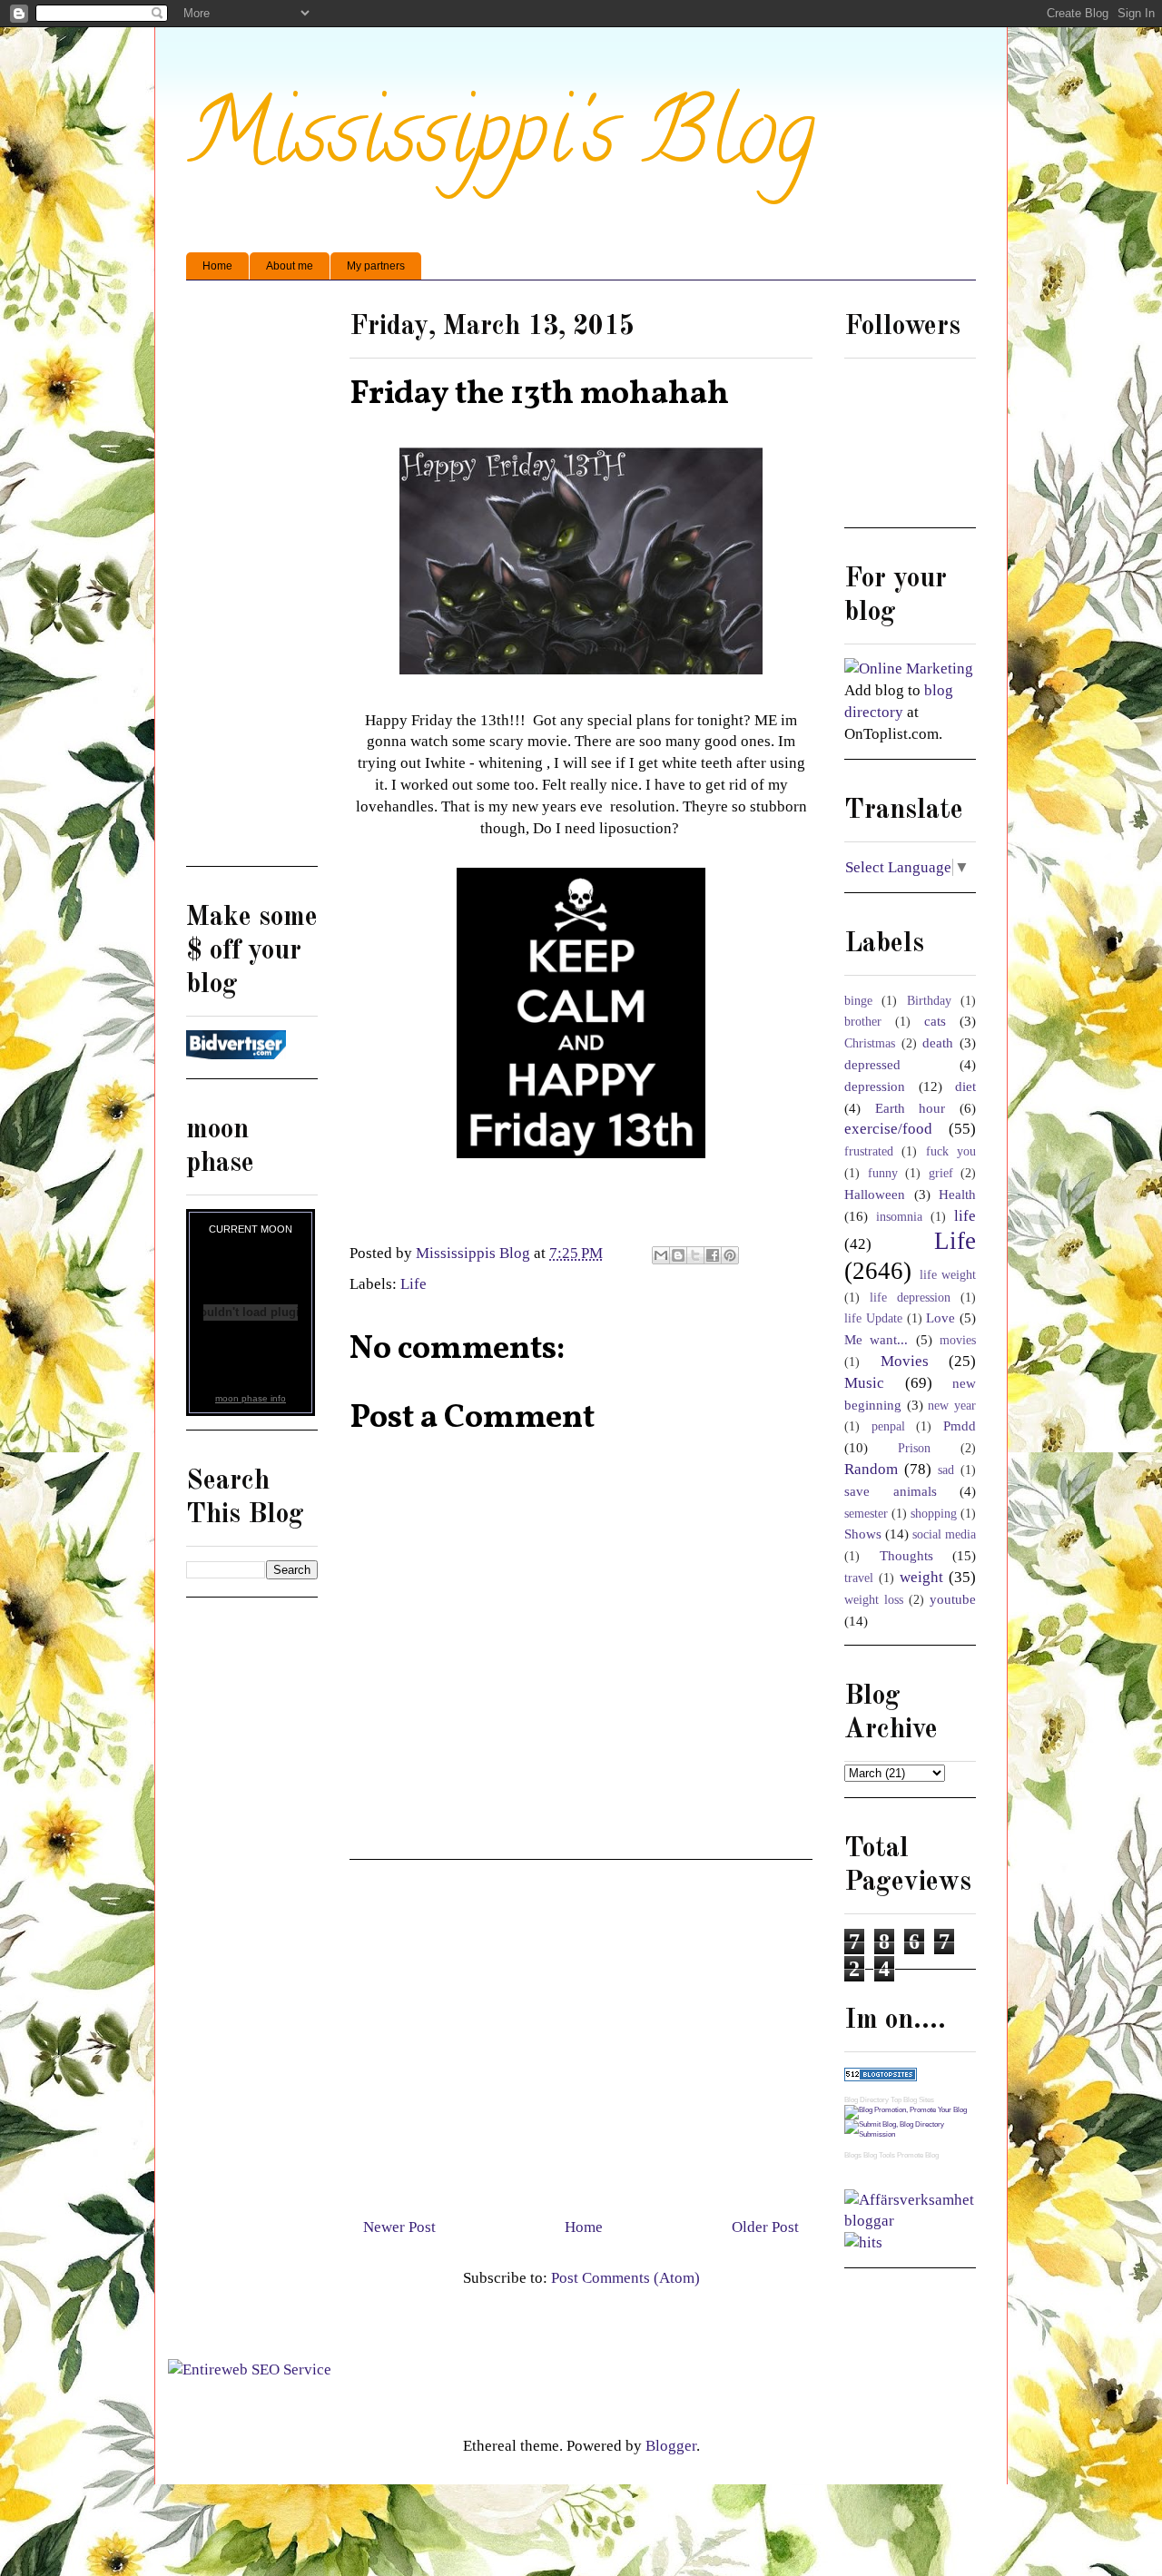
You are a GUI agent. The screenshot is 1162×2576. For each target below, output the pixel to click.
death (938, 1042)
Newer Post (399, 2227)
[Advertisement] (581, 2031)
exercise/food (888, 1129)
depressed (872, 1064)
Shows (863, 1534)
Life (414, 1284)
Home (217, 266)
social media (944, 1534)
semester (866, 1514)
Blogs (853, 2155)
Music (864, 1383)
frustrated (869, 1151)
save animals (891, 1491)
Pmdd (960, 1426)
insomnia (899, 1217)
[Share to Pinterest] (730, 1255)
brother (863, 1022)
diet (965, 1086)
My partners (376, 266)
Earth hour (911, 1108)
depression (875, 1086)
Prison (914, 1448)
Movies (905, 1361)
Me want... (876, 1339)
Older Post (765, 2227)
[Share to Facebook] (713, 1255)
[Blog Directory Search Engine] (910, 2134)
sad (946, 1470)
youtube (953, 1599)
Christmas (870, 1043)
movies (958, 1340)
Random (871, 1469)
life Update (873, 1318)
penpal (888, 1426)
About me (290, 266)
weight (921, 1577)
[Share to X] (695, 1255)
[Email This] (661, 1255)
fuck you (951, 1151)
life (965, 1216)
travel (859, 1578)
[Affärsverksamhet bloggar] (910, 2221)
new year (952, 1406)
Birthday (929, 1001)
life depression (910, 1298)
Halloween (875, 1194)
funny (883, 1173)
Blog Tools (879, 2155)
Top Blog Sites (912, 2100)
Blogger (671, 2446)
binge (858, 1001)
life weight (948, 1275)
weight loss (874, 1600)
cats (935, 1021)
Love (940, 1317)
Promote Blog (918, 2155)
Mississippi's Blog (501, 142)
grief (941, 1173)
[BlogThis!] (678, 1255)
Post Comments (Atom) (625, 2278)
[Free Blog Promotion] (906, 2110)
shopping (934, 1514)
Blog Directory (867, 2100)
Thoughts (906, 1555)
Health (957, 1194)
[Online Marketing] (909, 669)
